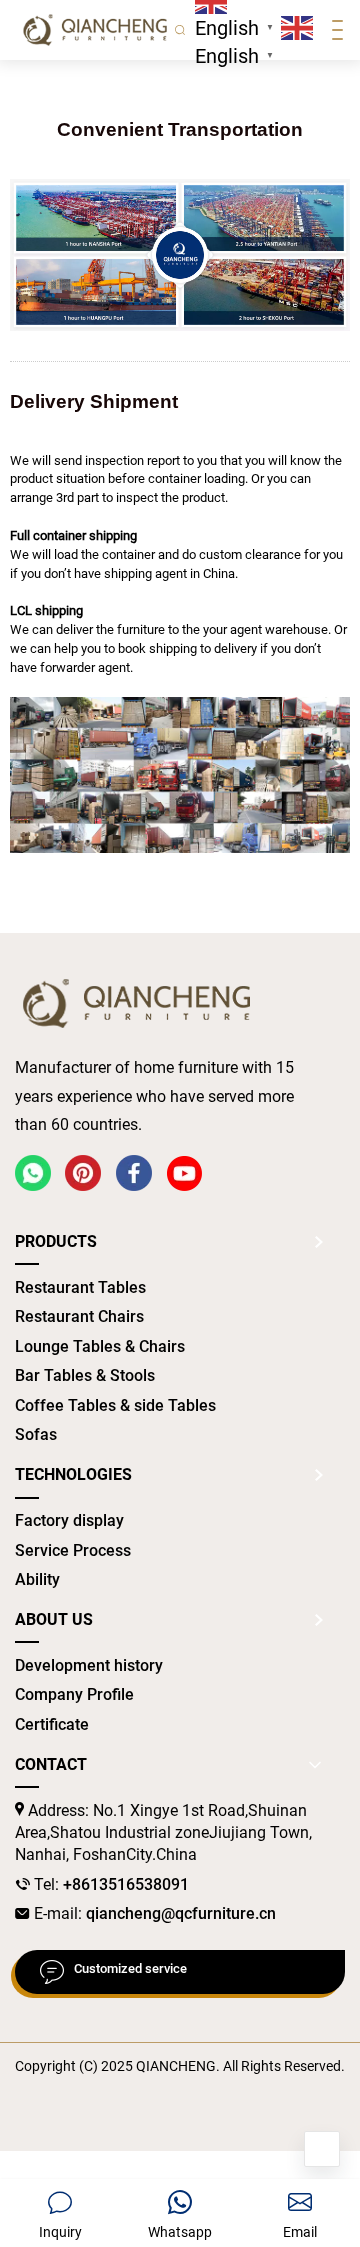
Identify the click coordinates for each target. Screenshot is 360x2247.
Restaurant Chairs (79, 1316)
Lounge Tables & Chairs (100, 1346)
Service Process (73, 1550)
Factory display (69, 1520)
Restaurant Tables (80, 1287)
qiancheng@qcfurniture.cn (181, 1913)
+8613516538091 (126, 1884)
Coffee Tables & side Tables (115, 1405)
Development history (89, 1665)
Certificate (52, 1724)
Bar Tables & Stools (85, 1375)
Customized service (130, 1968)
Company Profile (74, 1694)
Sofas (36, 1434)
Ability (37, 1579)
